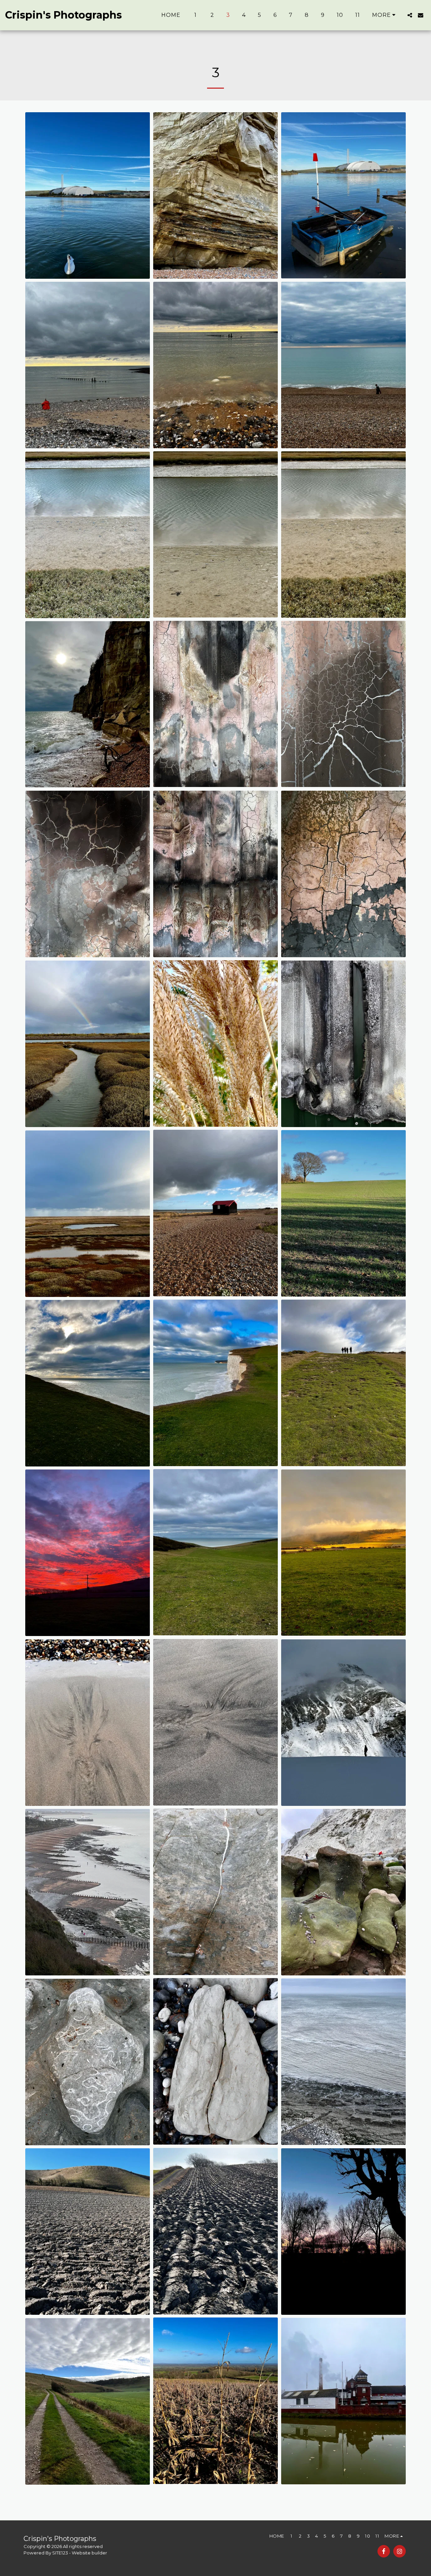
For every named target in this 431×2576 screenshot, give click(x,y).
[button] (410, 15)
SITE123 (60, 2553)
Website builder (89, 2553)
